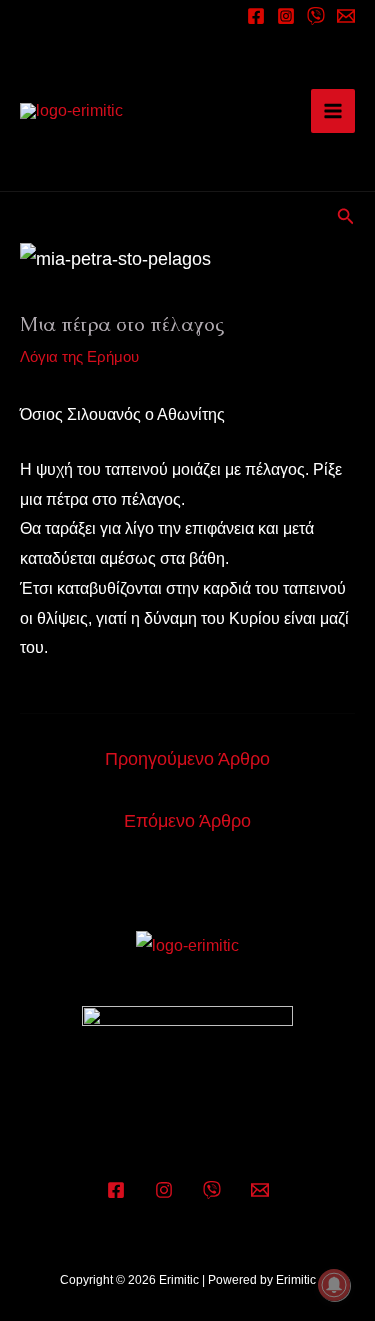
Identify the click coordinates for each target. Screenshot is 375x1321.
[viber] (316, 16)
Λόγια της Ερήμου (79, 356)
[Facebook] (256, 16)
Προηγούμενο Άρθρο (187, 759)
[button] (346, 217)
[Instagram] (286, 16)
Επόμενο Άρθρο (187, 821)
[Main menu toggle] (333, 111)
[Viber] (212, 1190)
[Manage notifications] (334, 1285)
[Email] (346, 16)
